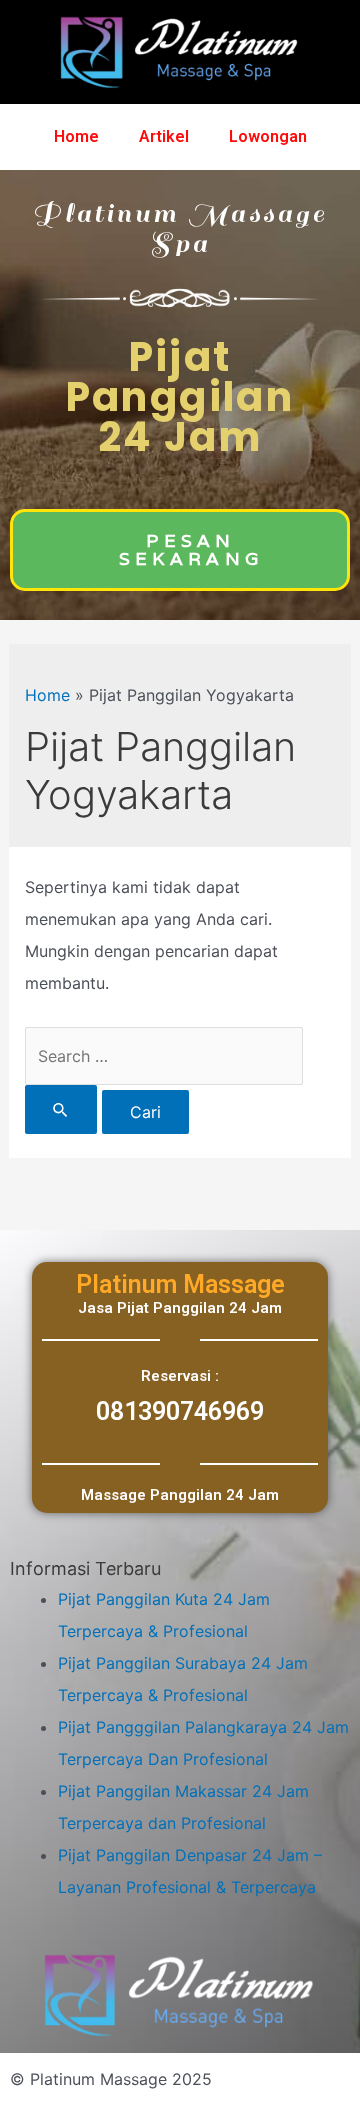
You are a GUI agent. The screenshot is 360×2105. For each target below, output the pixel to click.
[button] (180, 550)
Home (76, 136)
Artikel (164, 136)
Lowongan (268, 136)
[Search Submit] (61, 1109)
